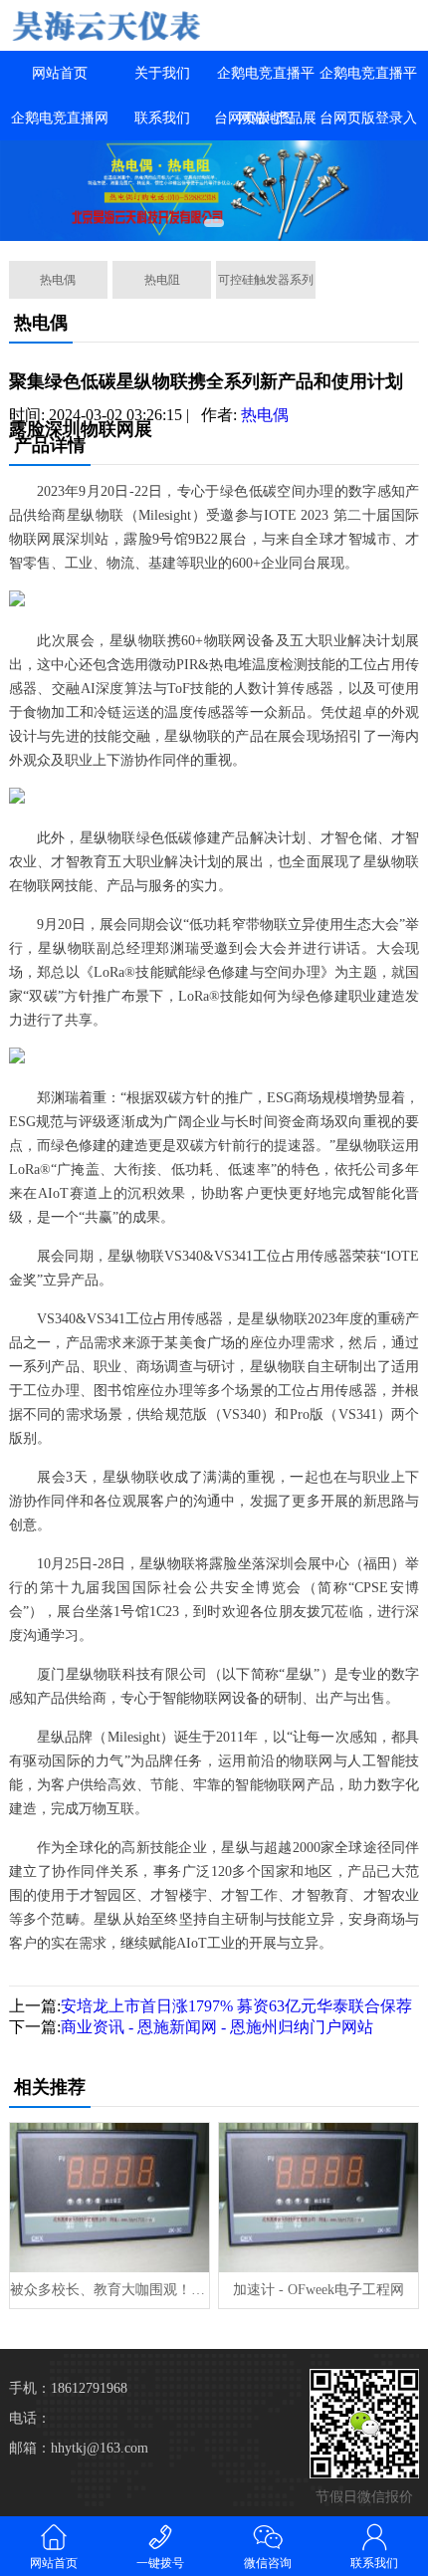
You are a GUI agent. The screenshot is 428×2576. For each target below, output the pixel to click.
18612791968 (89, 2388)
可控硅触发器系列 (266, 280)
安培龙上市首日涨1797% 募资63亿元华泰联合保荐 (236, 2006)
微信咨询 (268, 2563)
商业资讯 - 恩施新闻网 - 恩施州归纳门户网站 (217, 2027)
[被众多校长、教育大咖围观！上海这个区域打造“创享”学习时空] (109, 2198)
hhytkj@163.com (100, 2448)
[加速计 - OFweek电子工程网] (319, 2198)
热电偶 (58, 280)
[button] (214, 223)
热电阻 (162, 280)
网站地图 (266, 118)
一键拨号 (160, 2563)
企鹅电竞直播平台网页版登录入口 (368, 118)
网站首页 (60, 73)
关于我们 (162, 73)
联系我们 (162, 118)
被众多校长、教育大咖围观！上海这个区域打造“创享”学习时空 (109, 2290)
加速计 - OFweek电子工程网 (319, 2290)
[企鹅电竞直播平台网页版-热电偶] (107, 25)
